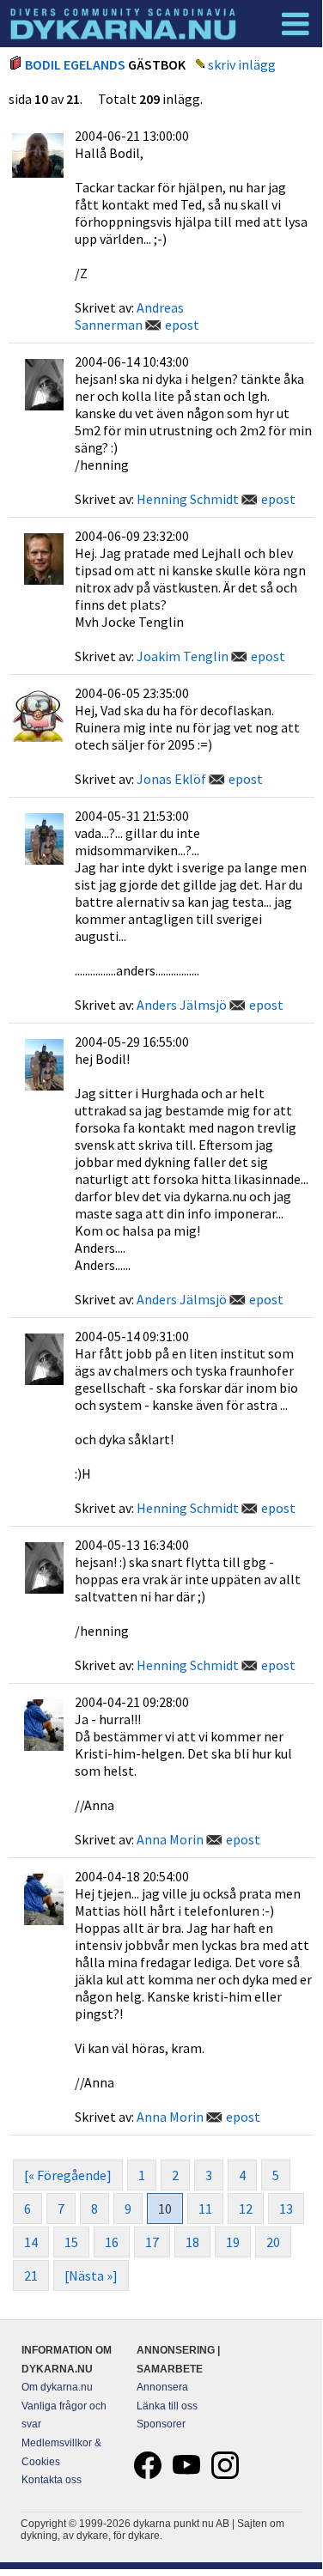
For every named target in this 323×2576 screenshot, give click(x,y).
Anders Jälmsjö (182, 1005)
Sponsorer (161, 2424)
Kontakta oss (52, 2480)
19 (233, 2242)
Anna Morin (170, 1839)
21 (31, 2275)
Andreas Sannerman (129, 316)
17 (152, 2242)
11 (205, 2208)
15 (71, 2242)
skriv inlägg (242, 64)
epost (182, 325)
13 (286, 2208)
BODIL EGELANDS (75, 64)
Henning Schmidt (188, 499)
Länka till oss (167, 2406)
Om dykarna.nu (57, 2387)
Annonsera (162, 2387)
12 (246, 2208)
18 (192, 2242)
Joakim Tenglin (183, 656)
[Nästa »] (91, 2275)
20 (273, 2242)
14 (31, 2242)
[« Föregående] (68, 2175)
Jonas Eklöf (171, 779)
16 (112, 2242)
